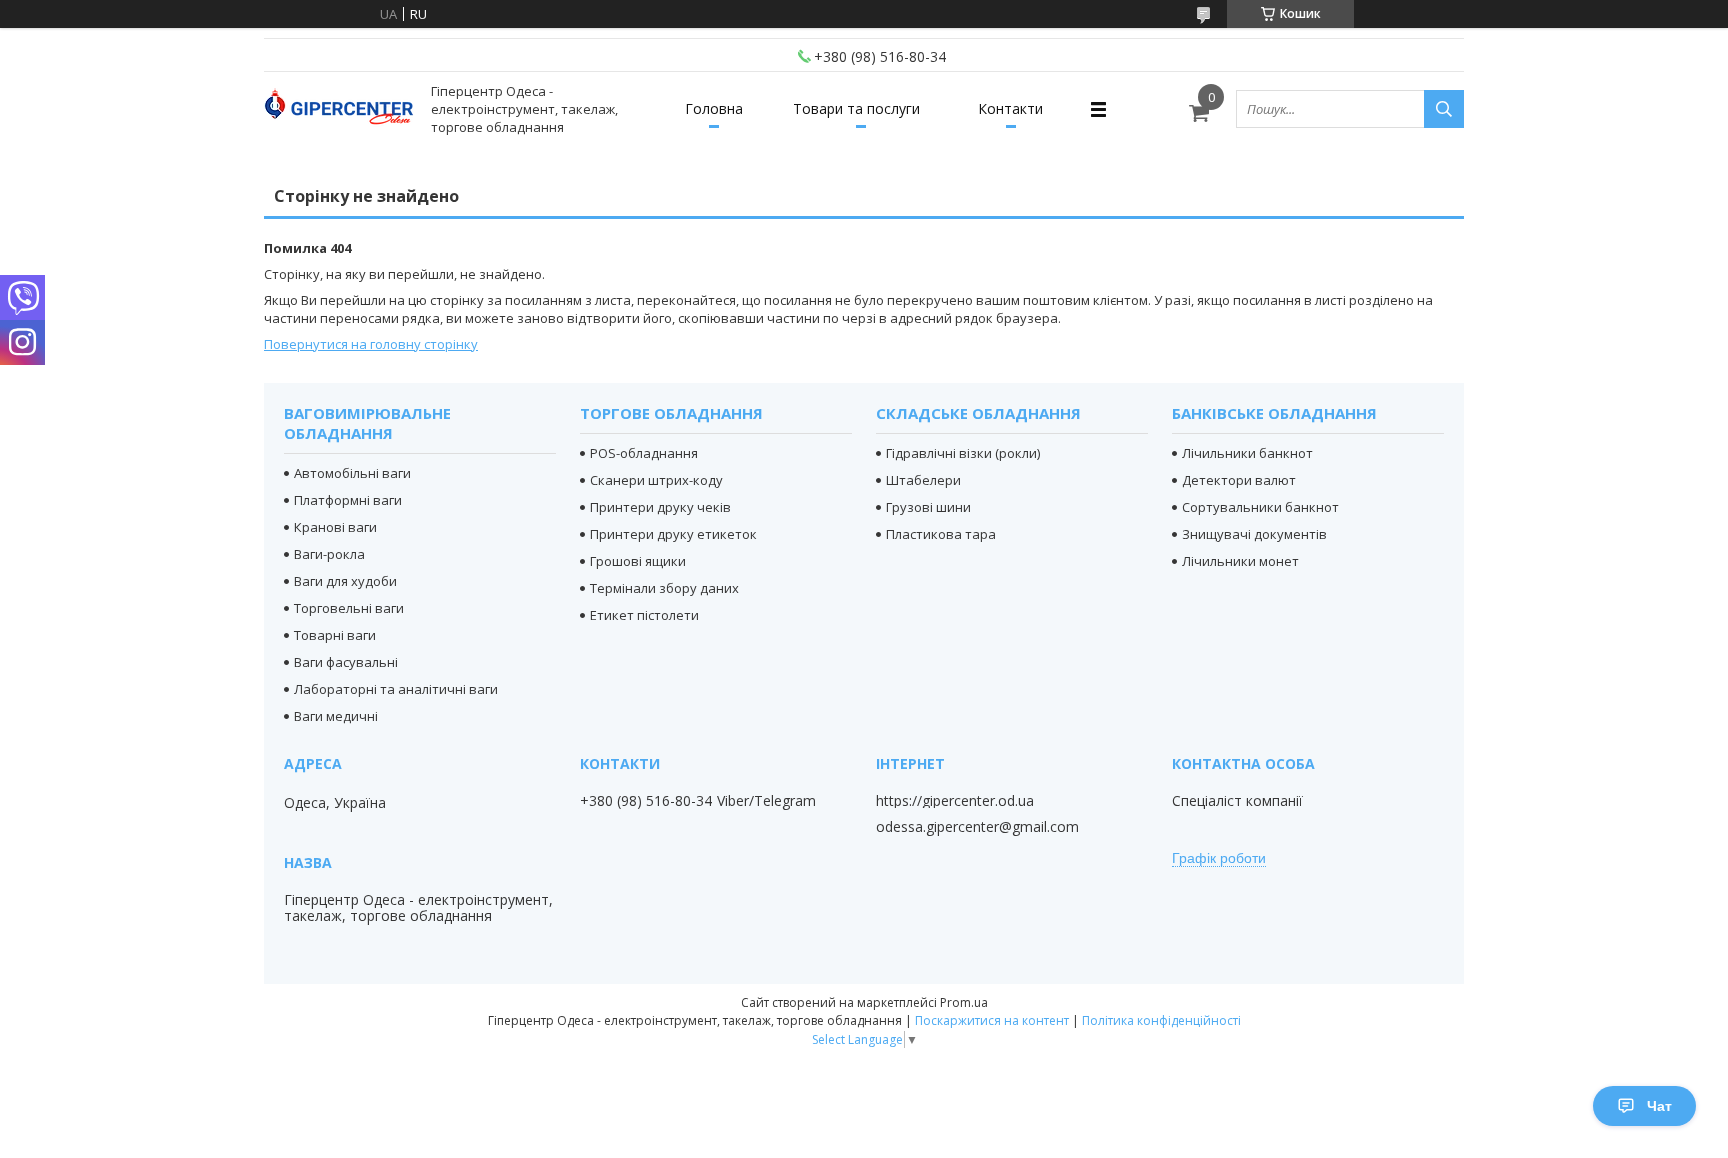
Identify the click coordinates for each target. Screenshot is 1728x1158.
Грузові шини (928, 507)
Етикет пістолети (644, 615)
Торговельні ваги (349, 608)
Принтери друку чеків (660, 507)
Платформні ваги (348, 500)
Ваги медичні (336, 716)
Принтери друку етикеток (673, 534)
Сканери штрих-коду (656, 480)
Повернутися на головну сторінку (371, 344)
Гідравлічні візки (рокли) (963, 453)
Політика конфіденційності (1161, 1020)
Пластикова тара (941, 534)
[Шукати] (1444, 109)
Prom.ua (964, 1002)
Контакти (1010, 108)
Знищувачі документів (1254, 534)
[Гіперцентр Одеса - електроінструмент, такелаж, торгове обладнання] (339, 109)
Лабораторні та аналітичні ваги (396, 689)
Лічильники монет (1240, 561)
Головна (714, 108)
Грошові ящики (638, 561)
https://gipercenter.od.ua (955, 801)
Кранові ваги (335, 527)
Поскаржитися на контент (992, 1020)
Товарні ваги (335, 635)
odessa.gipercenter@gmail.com (977, 827)
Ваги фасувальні (346, 662)
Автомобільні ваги (352, 473)
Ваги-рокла (329, 554)
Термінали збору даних (664, 588)
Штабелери (923, 480)
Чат (1659, 1106)
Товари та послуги (856, 108)
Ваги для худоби (345, 581)
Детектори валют (1239, 480)
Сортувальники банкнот (1260, 507)
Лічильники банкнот (1247, 453)
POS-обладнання (644, 453)
